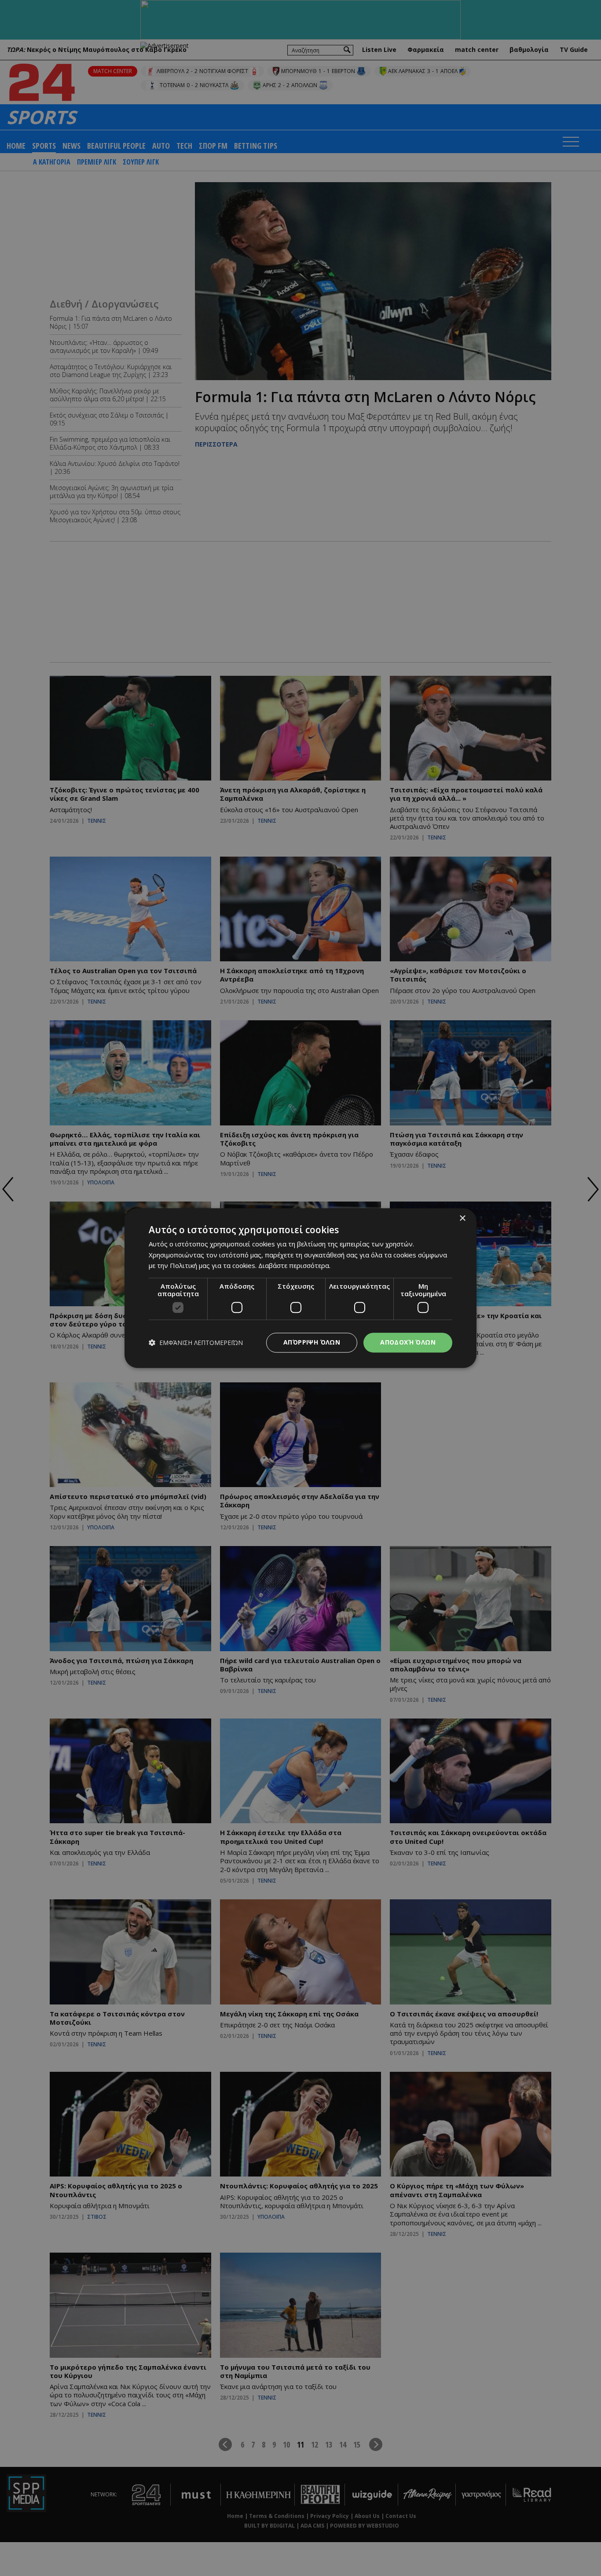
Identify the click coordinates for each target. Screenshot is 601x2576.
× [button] (462, 1218)
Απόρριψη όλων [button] (312, 1342)
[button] (196, 1343)
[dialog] (300, 1288)
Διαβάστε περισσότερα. (294, 1266)
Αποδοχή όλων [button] (408, 1342)
